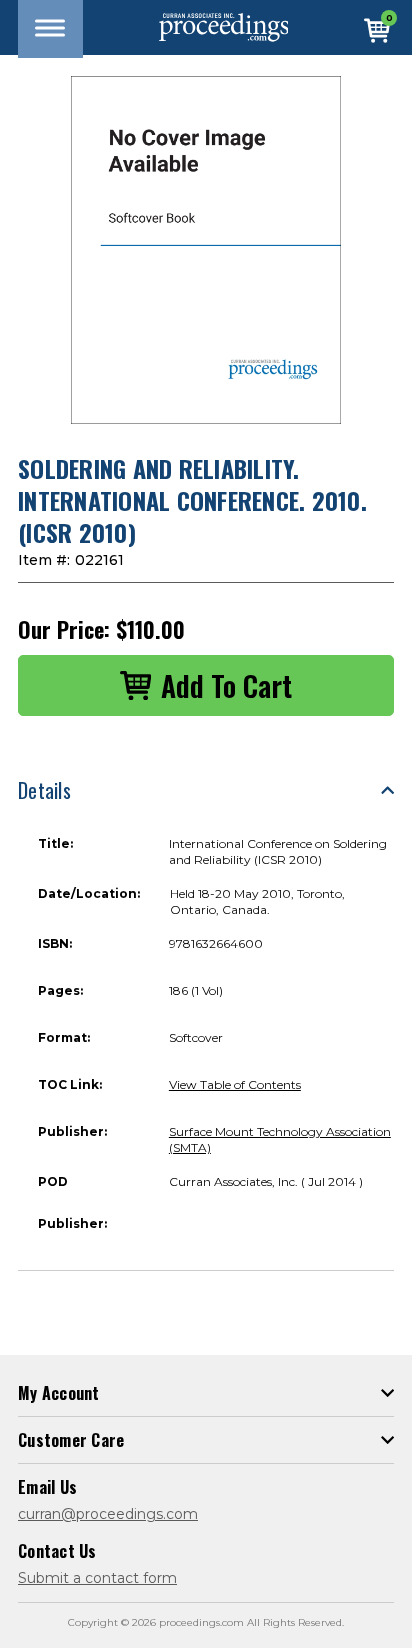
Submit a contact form (97, 1578)
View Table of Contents (235, 1084)
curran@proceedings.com (108, 1514)
